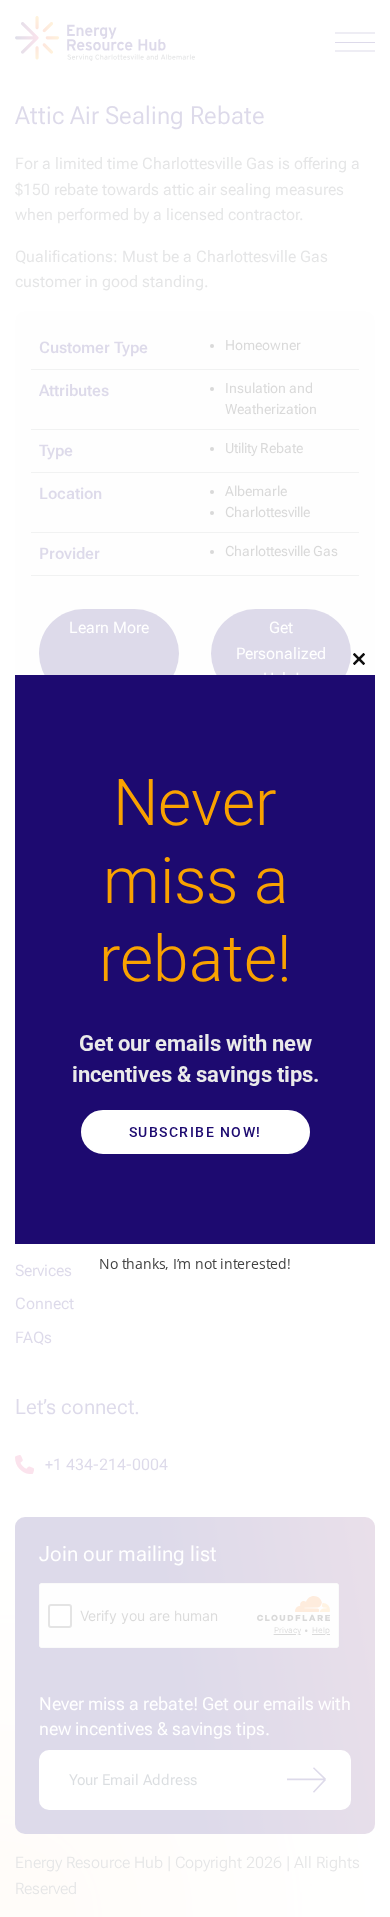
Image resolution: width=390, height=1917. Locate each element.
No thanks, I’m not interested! (194, 1263)
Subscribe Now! (195, 1132)
